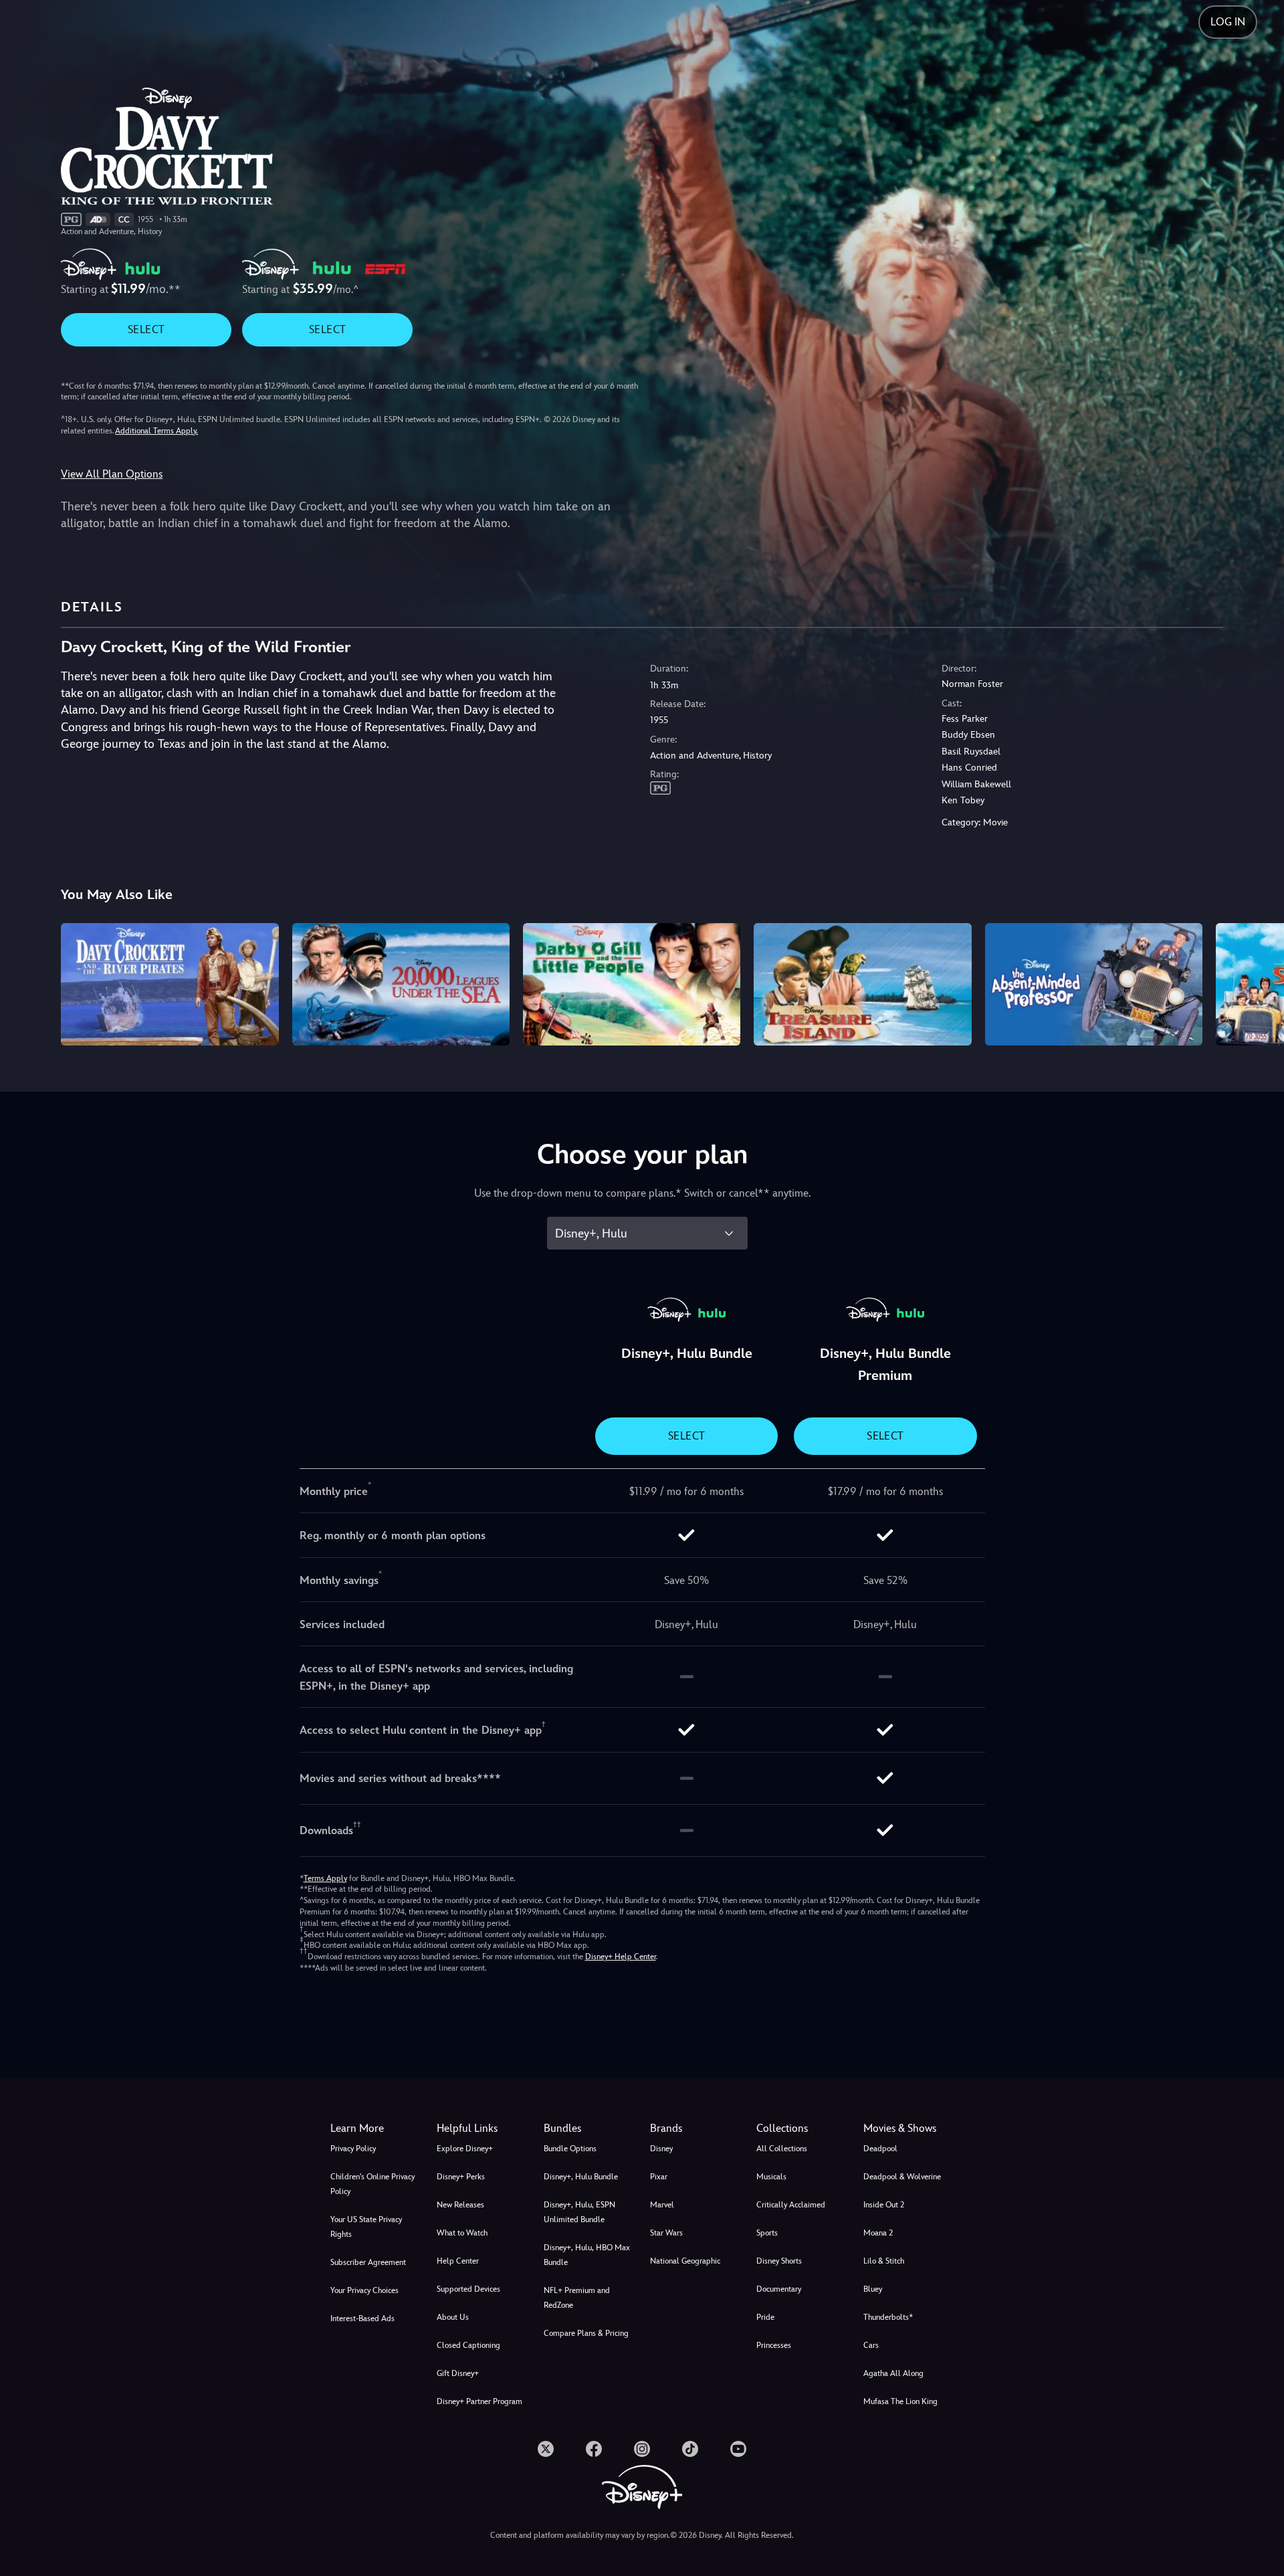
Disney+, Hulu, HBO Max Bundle (587, 2255)
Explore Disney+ (465, 2149)
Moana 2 (878, 2233)
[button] (482, 2128)
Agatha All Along (893, 2373)
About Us (453, 2317)
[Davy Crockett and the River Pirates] (170, 984)
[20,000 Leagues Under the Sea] (401, 984)
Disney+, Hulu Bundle (581, 2177)
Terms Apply (325, 1878)
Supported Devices (468, 2289)
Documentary (779, 2289)
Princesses (774, 2345)
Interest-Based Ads (362, 2318)
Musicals (771, 2177)
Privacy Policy (353, 2149)
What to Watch (462, 2233)
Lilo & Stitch (884, 2261)
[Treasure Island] (862, 984)
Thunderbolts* (888, 2317)
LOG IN (1228, 22)
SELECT (146, 329)
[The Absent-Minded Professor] (1094, 984)
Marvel (662, 2205)
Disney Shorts (779, 2261)
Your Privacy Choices (364, 2290)
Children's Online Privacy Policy (372, 2184)
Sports (767, 2233)
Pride (765, 2317)
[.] (546, 2449)
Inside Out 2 (884, 2205)
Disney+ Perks (461, 2177)
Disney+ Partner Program (479, 2401)
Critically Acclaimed (791, 2205)
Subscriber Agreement (368, 2262)
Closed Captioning (468, 2345)
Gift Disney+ (458, 2373)
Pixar (659, 2177)
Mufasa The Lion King (900, 2401)
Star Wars (666, 2233)
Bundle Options (570, 2149)
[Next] (1258, 982)
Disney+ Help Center (621, 1957)
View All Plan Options (112, 474)
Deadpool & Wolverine (902, 2177)
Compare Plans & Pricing (586, 2333)
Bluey (873, 2289)
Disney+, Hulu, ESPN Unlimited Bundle (579, 2212)
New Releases (460, 2205)
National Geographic (685, 2261)
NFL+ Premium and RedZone (577, 2298)
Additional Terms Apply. (156, 431)
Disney (661, 2149)
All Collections (782, 2149)
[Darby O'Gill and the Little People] (632, 984)
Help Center (458, 2261)
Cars (871, 2345)
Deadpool (880, 2149)
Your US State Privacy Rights (366, 2227)
